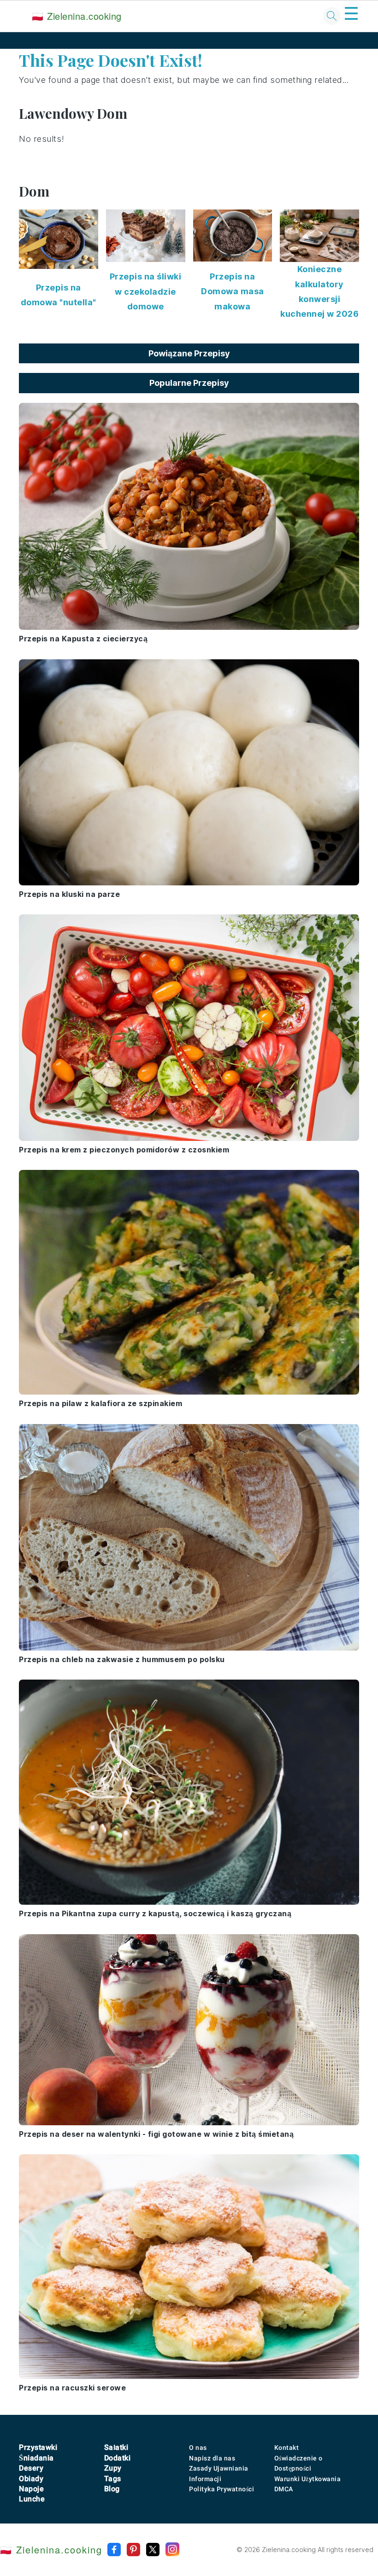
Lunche (32, 2499)
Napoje (31, 2489)
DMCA (284, 2489)
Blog (112, 2489)
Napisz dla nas (212, 2458)
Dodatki (118, 2458)
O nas (198, 2448)
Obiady (31, 2479)
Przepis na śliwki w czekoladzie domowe (146, 291)
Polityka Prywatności (221, 2489)
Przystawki (38, 2447)
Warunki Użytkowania (308, 2479)
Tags (113, 2479)
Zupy (113, 2468)
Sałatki (116, 2447)
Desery (31, 2468)
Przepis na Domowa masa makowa (233, 291)
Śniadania (36, 2458)
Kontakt (287, 2448)
